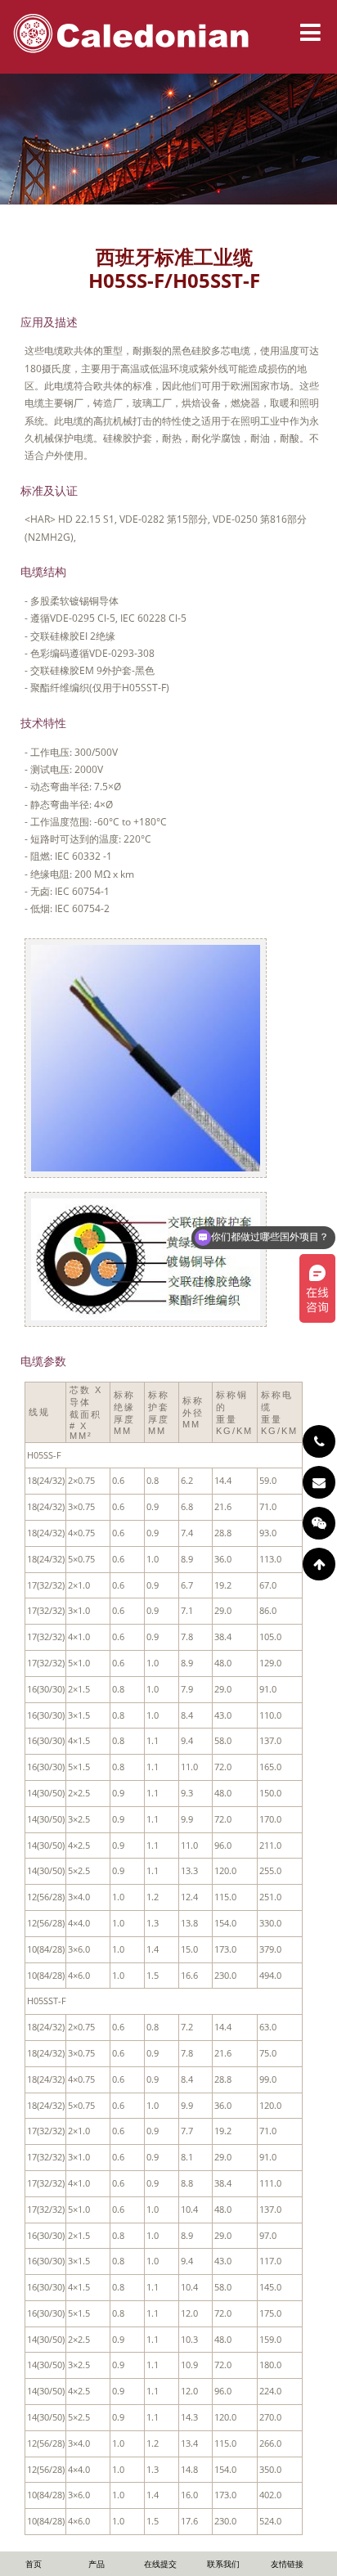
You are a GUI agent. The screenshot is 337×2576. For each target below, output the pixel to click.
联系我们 (223, 2564)
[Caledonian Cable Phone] (319, 1441)
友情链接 (287, 2564)
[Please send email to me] (319, 1482)
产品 (97, 2564)
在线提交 (160, 2564)
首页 (34, 2564)
